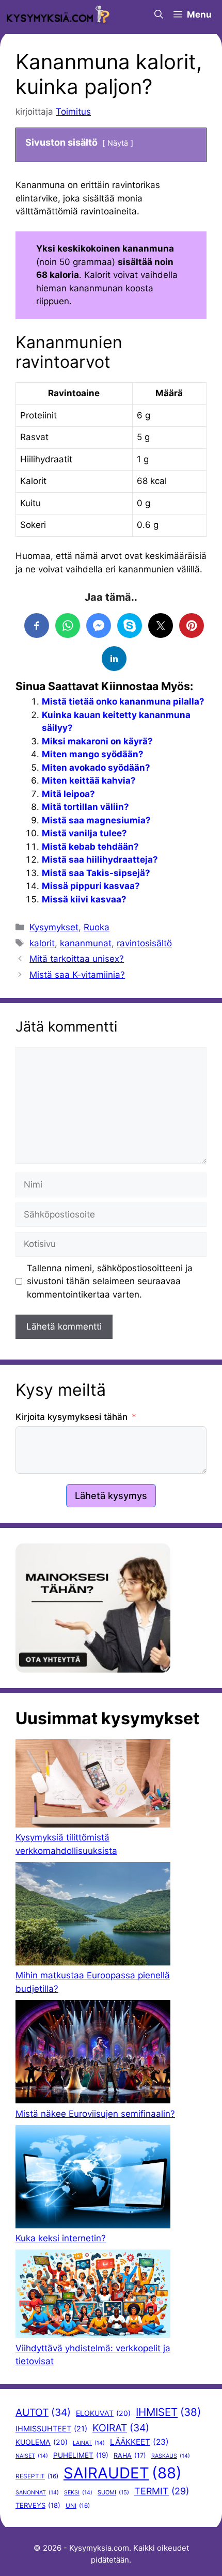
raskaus (171, 2456)
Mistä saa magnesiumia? (96, 820)
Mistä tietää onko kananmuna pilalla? (123, 701)
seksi (78, 2493)
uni (78, 2506)
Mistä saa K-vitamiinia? (77, 975)
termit (162, 2491)
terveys (38, 2505)
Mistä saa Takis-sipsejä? (96, 873)
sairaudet (123, 2473)
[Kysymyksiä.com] (58, 14)
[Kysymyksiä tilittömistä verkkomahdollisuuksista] (93, 1785)
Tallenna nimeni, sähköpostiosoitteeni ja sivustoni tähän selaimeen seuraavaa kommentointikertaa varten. (110, 1281)
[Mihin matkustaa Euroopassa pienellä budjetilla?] (93, 1916)
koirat (121, 2428)
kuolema (42, 2442)
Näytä (118, 143)
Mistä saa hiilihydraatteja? (100, 860)
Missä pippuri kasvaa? (91, 886)
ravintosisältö (144, 943)
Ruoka (97, 927)
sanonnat (37, 2493)
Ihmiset (168, 2412)
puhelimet (81, 2455)
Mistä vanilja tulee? (84, 833)
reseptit (37, 2476)
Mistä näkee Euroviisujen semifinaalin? (95, 2114)
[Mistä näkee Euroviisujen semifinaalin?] (93, 2054)
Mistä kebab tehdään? (90, 847)
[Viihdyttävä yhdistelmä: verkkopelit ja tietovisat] (93, 2296)
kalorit (42, 943)
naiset (32, 2456)
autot (43, 2412)
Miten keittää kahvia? (89, 780)
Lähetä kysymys (111, 1496)
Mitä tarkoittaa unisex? (77, 959)
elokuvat (103, 2413)
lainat (89, 2443)
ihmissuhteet (51, 2429)
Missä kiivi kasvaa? (84, 899)
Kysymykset (54, 927)
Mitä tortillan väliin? (85, 807)
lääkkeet (139, 2442)
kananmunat (86, 943)
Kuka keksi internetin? (61, 2238)
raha (130, 2455)
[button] (159, 14)
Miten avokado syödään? (96, 768)
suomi (113, 2492)
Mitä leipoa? (68, 794)
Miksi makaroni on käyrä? (97, 741)
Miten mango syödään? (93, 754)
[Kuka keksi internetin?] (93, 2179)
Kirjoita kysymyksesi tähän (72, 1417)
